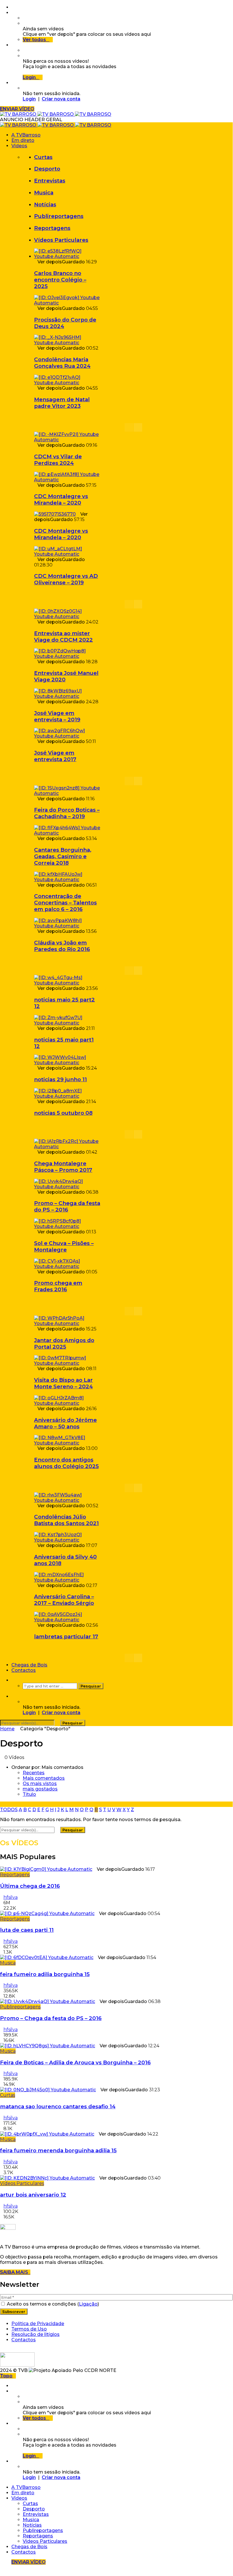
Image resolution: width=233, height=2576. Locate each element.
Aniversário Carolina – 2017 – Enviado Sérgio (64, 1600)
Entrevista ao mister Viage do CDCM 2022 (63, 637)
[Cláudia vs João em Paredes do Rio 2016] (67, 926)
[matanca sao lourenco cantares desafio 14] (48, 2090)
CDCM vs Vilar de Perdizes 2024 (58, 460)
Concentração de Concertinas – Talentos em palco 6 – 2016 (65, 903)
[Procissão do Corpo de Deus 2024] (67, 303)
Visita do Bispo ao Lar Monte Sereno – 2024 (63, 1383)
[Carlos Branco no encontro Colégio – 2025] (67, 256)
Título (29, 1794)
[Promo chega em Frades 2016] (67, 1266)
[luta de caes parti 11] (47, 1913)
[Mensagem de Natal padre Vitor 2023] (67, 383)
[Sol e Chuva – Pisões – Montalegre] (67, 1226)
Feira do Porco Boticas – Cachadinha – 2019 (67, 813)
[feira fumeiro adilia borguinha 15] (47, 1957)
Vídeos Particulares (61, 240)
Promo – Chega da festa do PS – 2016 (67, 1206)
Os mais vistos (40, 1784)
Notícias (45, 204)
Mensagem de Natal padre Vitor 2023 (62, 403)
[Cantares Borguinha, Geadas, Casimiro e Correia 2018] (67, 833)
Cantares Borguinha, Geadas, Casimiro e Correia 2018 (63, 856)
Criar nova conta (61, 99)
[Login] (13, 83)
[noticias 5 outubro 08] (67, 1096)
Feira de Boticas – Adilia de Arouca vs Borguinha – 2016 (75, 2062)
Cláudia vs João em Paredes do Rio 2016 (62, 946)
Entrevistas (50, 181)
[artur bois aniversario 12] (47, 2178)
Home (7, 1729)
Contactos (24, 1670)
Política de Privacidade (38, 2324)
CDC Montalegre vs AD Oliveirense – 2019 (66, 579)
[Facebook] (13, 7)
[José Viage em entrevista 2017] (67, 736)
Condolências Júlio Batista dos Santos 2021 (66, 1520)
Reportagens (52, 228)
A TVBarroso (26, 135)
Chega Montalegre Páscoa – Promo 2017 (63, 1167)
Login (29, 99)
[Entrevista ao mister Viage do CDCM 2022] (67, 617)
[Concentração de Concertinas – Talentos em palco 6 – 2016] (67, 880)
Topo (6, 2376)
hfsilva (11, 1897)
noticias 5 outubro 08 (63, 1113)
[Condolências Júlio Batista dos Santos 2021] (67, 1500)
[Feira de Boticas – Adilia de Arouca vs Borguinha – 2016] (48, 2046)
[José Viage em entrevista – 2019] (67, 696)
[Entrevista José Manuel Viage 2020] (67, 656)
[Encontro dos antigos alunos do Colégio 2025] (67, 1443)
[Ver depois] (13, 13)
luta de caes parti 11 (27, 1930)
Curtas (43, 157)
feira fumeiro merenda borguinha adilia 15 (58, 2150)
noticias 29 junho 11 (60, 1079)
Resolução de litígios (35, 2334)
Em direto (23, 140)
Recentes (34, 1773)
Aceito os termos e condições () (52, 2304)
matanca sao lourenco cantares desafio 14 (58, 2106)
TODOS (9, 1810)
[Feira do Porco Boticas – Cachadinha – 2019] (67, 793)
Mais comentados (44, 1778)
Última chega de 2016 (30, 1886)
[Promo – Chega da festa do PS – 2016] (67, 1187)
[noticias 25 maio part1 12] (67, 1023)
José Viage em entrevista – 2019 (57, 716)
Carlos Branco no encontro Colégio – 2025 (60, 280)
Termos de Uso (29, 2329)
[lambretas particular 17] (67, 1620)
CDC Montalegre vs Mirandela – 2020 (61, 499)
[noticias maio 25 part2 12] (67, 983)
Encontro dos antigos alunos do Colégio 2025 (66, 1463)
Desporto (47, 169)
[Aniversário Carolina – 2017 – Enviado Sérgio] (67, 1580)
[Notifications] (13, 45)
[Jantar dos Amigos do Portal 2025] (67, 1323)
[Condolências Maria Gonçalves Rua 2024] (67, 343)
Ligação (88, 2304)
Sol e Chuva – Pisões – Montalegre (64, 1246)
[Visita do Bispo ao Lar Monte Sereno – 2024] (67, 1363)
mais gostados (40, 1789)
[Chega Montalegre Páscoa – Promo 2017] (67, 1147)
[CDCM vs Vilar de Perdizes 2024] (67, 440)
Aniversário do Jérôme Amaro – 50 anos (65, 1423)
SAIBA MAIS (15, 2272)
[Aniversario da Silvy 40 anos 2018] (67, 1540)
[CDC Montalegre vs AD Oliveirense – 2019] (67, 554)
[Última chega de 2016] (46, 1869)
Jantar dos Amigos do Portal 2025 (64, 1343)
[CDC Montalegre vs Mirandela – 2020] (67, 480)
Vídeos (19, 146)
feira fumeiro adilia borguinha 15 (45, 1974)
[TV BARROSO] (56, 114)
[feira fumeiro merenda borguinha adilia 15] (47, 2134)
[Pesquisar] (13, 1680)
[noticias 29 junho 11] (67, 1063)
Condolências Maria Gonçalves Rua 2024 (62, 363)
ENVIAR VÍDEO (17, 109)
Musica (44, 193)
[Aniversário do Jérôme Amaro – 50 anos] (67, 1403)
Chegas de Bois (29, 1665)
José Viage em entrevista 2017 (55, 756)
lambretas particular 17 (66, 1636)
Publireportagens (59, 216)
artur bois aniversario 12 (33, 2195)
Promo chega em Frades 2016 (58, 1286)
